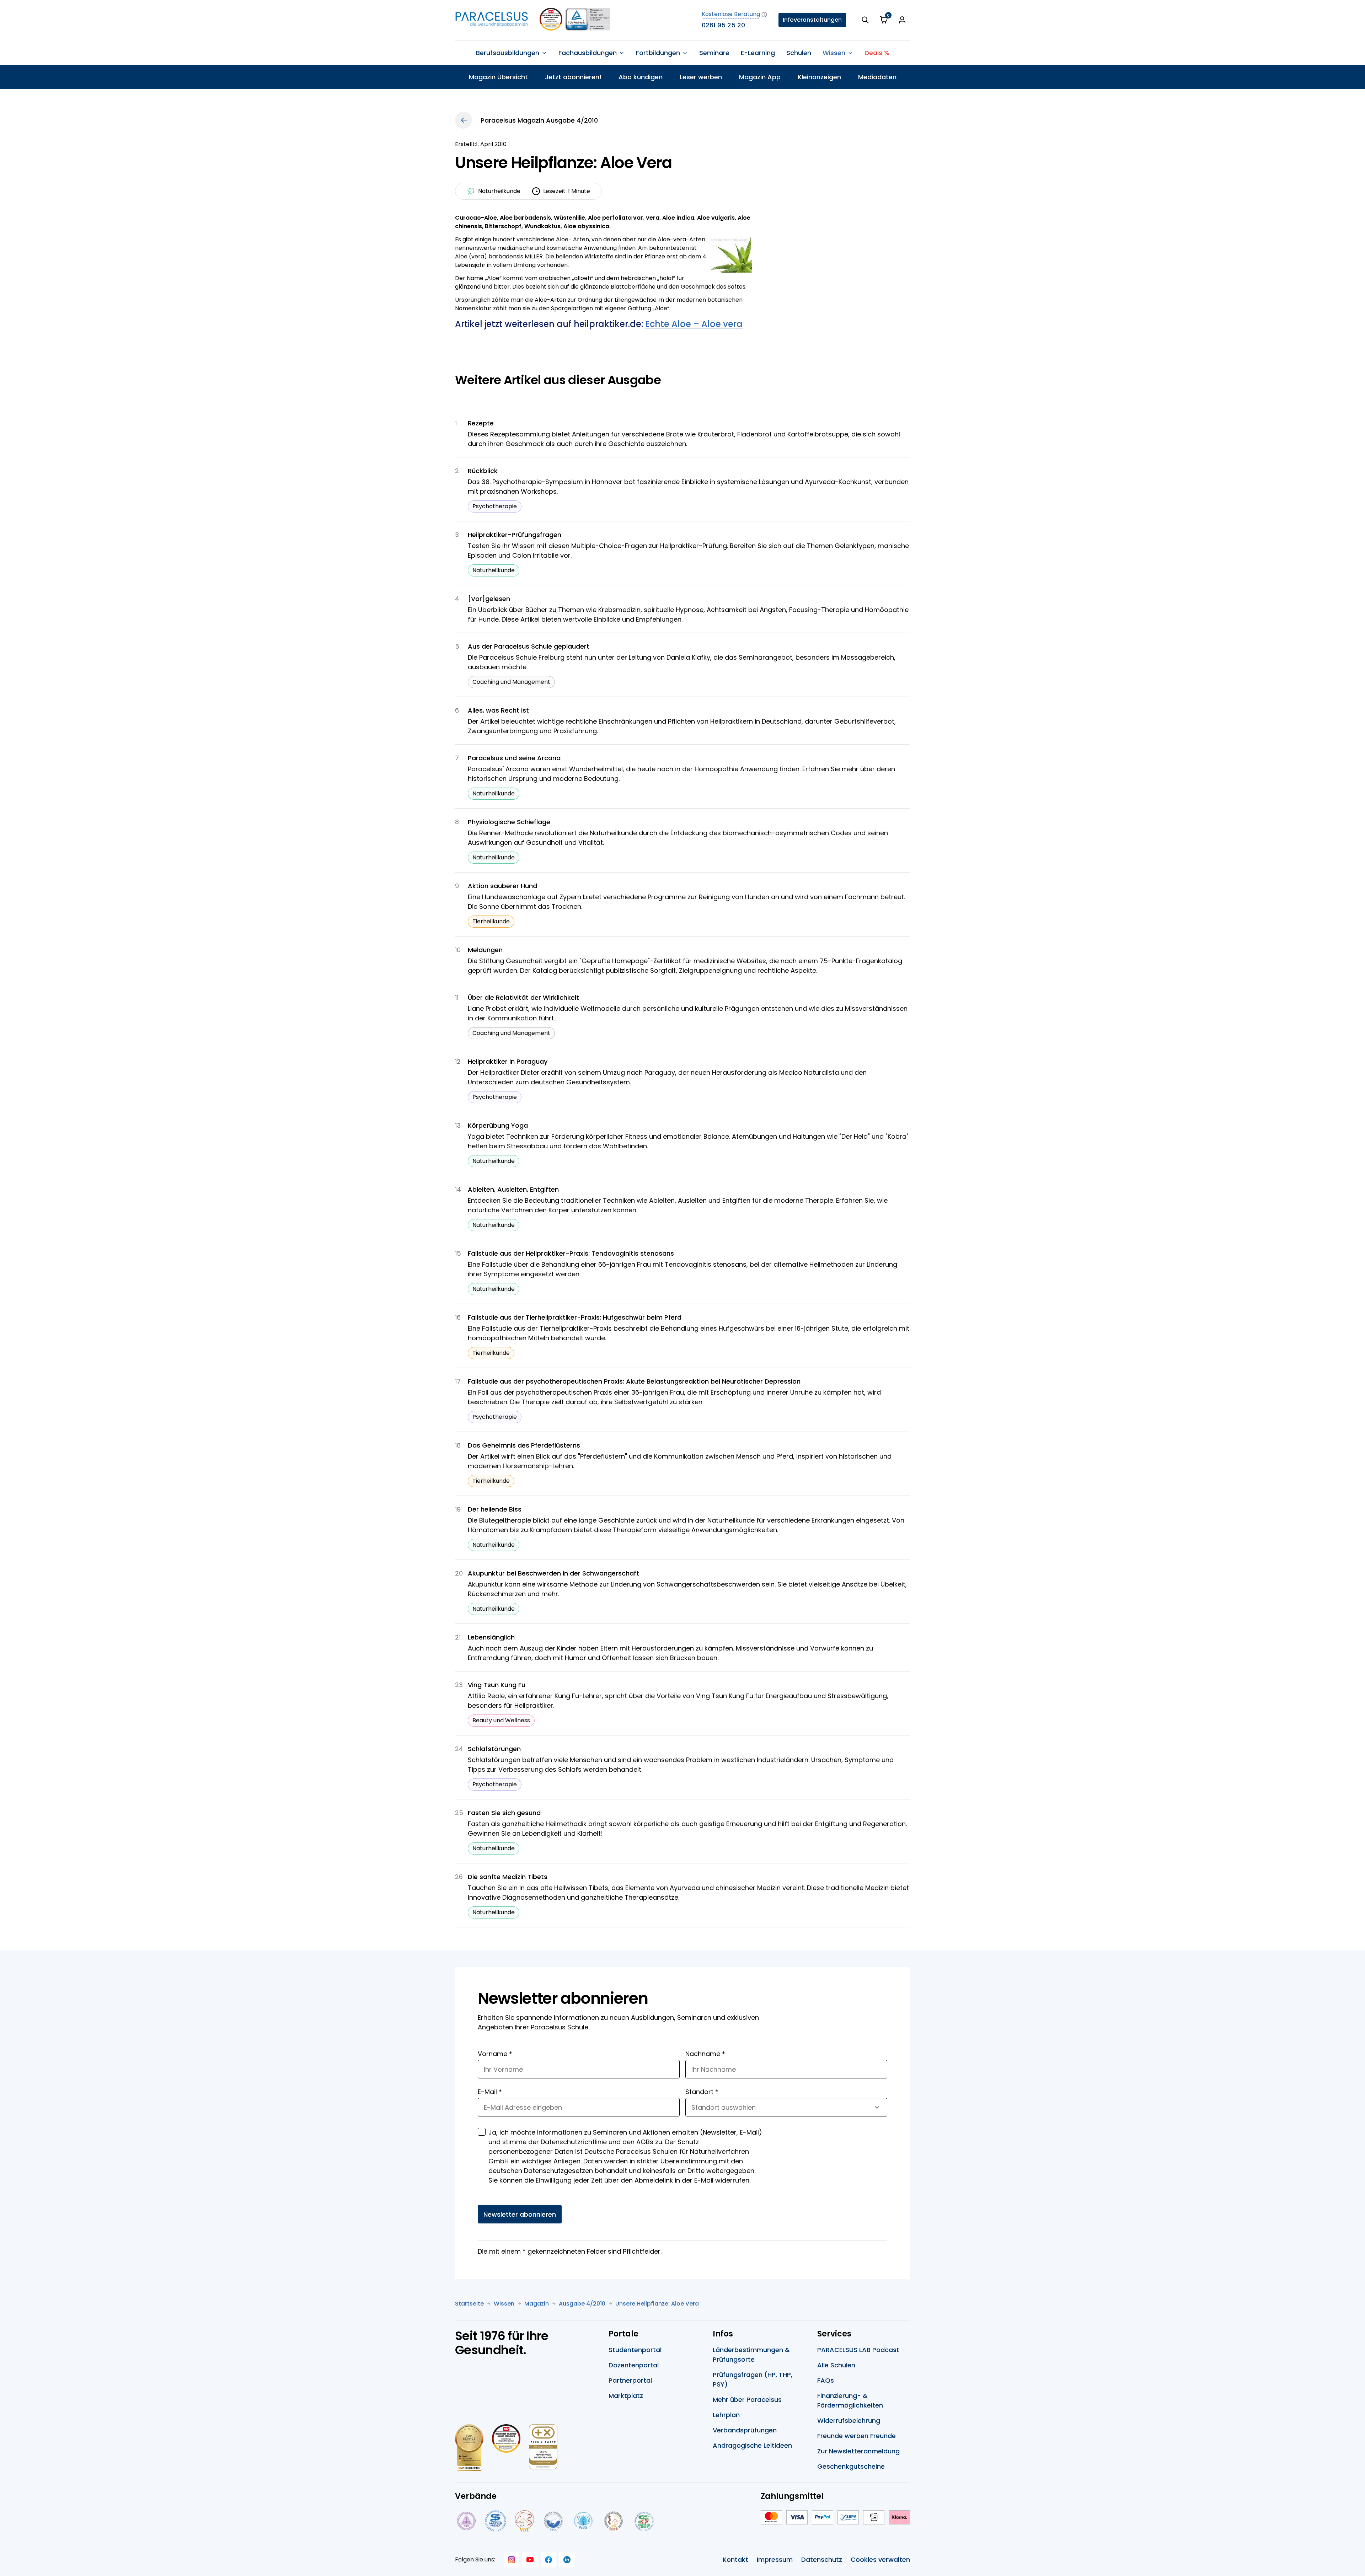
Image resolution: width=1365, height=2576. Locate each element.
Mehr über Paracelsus (747, 2400)
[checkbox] (482, 2132)
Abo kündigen (641, 77)
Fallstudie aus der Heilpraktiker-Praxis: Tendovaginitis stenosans (571, 1253)
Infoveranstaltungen (812, 20)
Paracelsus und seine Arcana (514, 758)
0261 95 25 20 (723, 25)
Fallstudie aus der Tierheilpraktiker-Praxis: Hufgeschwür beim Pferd (575, 1317)
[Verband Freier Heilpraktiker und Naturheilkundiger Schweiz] (644, 2521)
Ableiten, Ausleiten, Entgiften (513, 1189)
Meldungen (485, 950)
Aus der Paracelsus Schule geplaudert (529, 646)
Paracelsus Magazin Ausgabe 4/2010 (539, 120)
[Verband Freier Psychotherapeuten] (466, 2521)
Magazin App (760, 77)
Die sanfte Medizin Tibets (508, 1877)
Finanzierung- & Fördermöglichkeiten (850, 2400)
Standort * (702, 2092)
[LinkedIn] (567, 2560)
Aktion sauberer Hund (502, 886)
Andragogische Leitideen (752, 2445)
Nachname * (705, 2054)
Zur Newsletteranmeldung (858, 2451)
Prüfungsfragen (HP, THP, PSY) (753, 2379)
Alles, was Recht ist (498, 710)
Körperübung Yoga (498, 1125)
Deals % (877, 53)
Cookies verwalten (880, 2559)
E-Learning (758, 53)
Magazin (537, 2304)
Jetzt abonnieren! (573, 77)
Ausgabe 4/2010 (582, 2304)
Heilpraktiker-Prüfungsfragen (515, 535)
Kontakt (735, 2559)
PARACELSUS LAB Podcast (858, 2350)
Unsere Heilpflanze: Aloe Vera (657, 2304)
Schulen (799, 53)
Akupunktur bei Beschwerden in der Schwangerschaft (553, 1573)
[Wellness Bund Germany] (583, 2521)
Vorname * (495, 2054)
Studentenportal (635, 2350)
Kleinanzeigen (819, 77)
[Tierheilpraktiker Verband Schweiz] (613, 2521)
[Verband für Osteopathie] (553, 2521)
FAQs (826, 2380)
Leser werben (701, 77)
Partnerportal (630, 2380)
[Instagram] (512, 2560)
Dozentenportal (634, 2365)
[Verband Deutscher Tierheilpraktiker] (524, 2521)
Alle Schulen (836, 2365)
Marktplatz (626, 2396)
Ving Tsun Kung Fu (497, 1685)
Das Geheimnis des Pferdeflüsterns (524, 1445)
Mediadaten (877, 77)
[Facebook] (548, 2560)
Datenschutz (822, 2559)
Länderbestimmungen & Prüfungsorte (751, 2355)
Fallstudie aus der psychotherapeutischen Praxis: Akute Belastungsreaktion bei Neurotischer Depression (634, 1381)
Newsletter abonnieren (520, 2214)
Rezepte (481, 423)
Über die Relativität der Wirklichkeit (523, 997)
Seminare (714, 53)
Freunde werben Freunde (857, 2436)
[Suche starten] (865, 20)
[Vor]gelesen (489, 599)
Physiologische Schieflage (509, 822)
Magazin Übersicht (498, 77)
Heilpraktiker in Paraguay (508, 1061)
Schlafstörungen (494, 1749)
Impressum (775, 2559)
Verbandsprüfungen (745, 2430)
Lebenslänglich (491, 1637)
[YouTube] (530, 2560)
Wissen (504, 2304)
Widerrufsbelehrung (849, 2421)
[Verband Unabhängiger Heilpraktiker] (496, 2521)
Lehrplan (726, 2415)
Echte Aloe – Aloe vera (694, 324)
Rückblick (483, 471)
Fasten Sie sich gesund (504, 1813)
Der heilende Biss (495, 1509)
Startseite (469, 2304)
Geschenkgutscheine (851, 2466)
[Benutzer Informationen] (902, 20)
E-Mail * (490, 2092)
